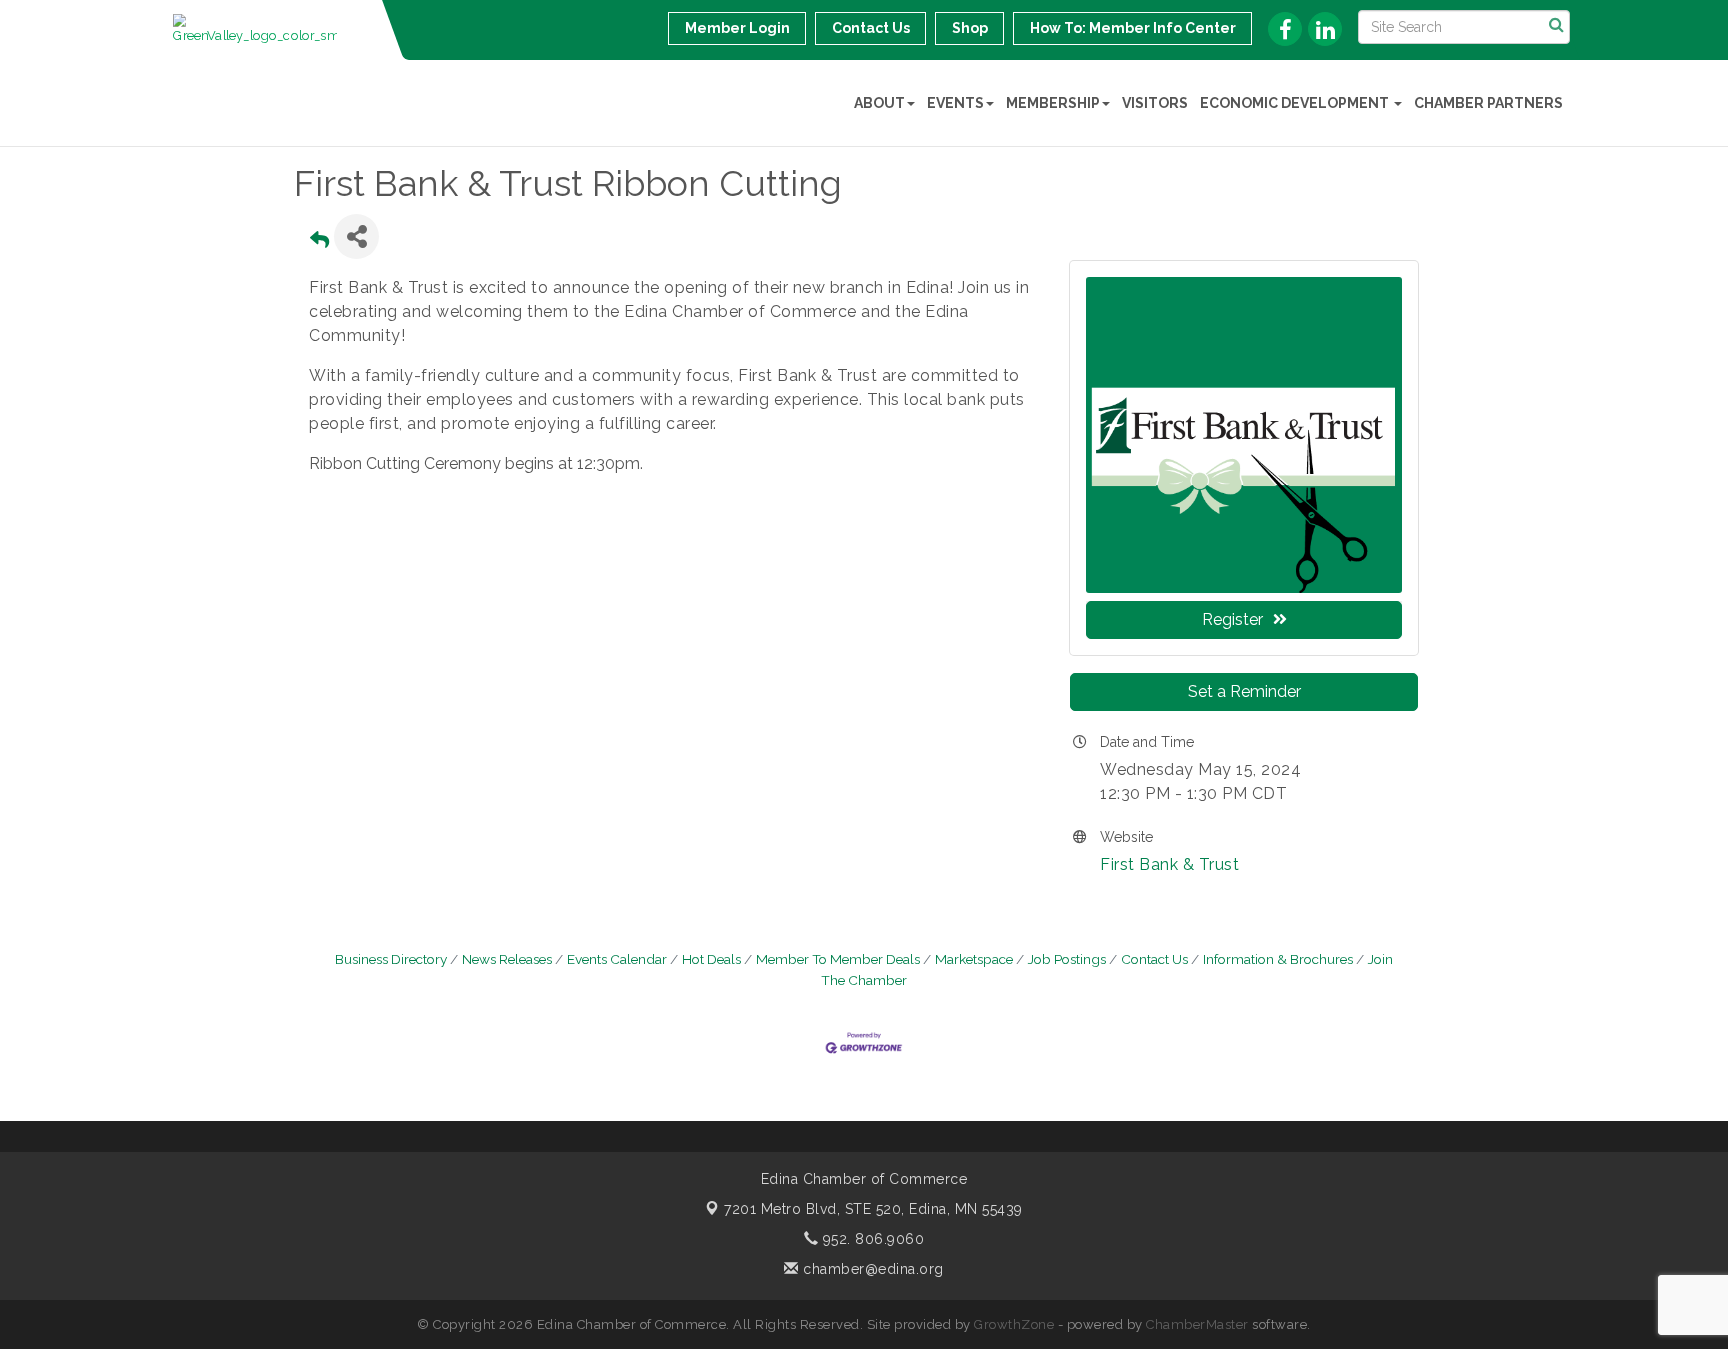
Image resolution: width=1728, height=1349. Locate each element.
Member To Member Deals (838, 959)
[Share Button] (356, 236)
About (879, 103)
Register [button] (1232, 619)
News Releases (507, 959)
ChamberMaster (1197, 1324)
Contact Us (1154, 959)
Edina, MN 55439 (873, 1209)
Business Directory (391, 959)
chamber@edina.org (871, 1269)
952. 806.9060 (871, 1239)
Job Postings (1067, 959)
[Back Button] (319, 242)
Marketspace (974, 959)
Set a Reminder (1244, 691)
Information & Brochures (1278, 959)
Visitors (1155, 103)
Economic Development (1296, 103)
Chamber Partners (1488, 103)
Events (955, 103)
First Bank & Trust (1169, 864)
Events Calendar (617, 959)
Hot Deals (711, 959)
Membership (1053, 103)
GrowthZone (1014, 1324)
